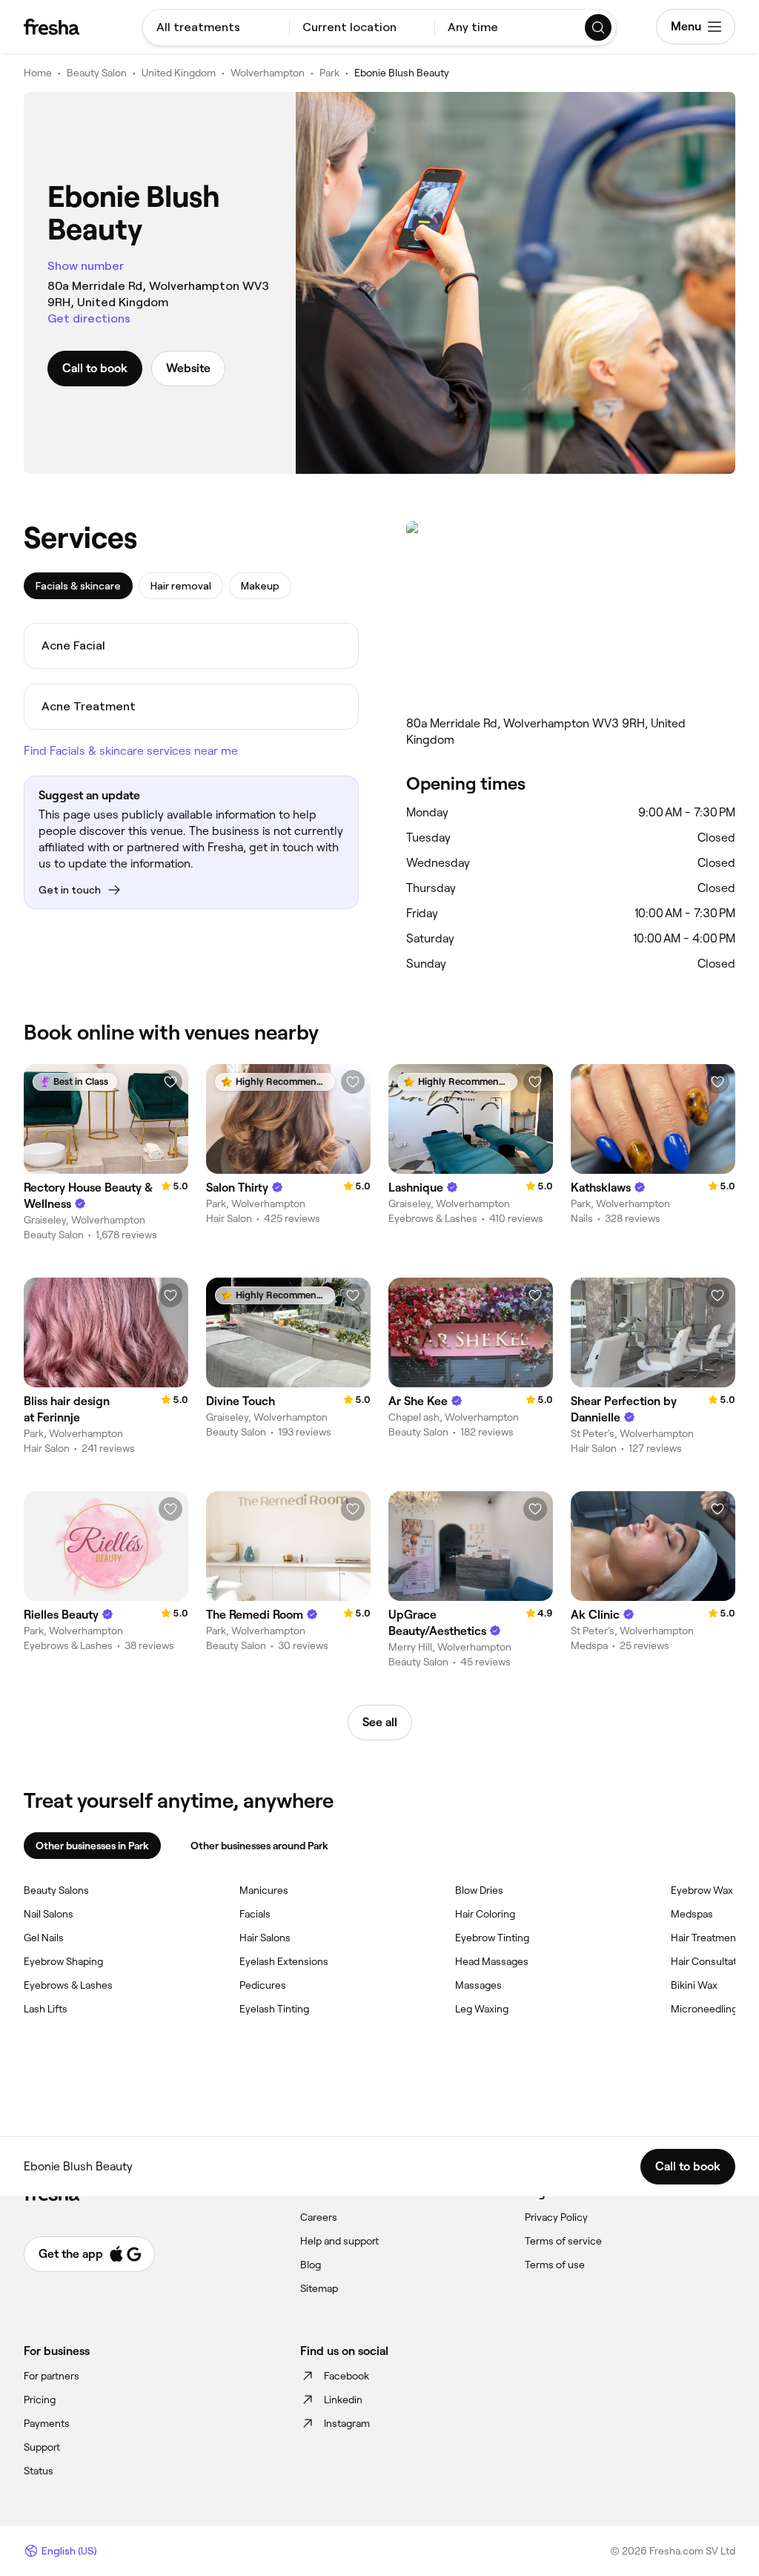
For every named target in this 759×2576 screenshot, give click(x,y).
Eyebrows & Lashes (68, 1985)
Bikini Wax (694, 1985)
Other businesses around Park (259, 1846)
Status (39, 2471)
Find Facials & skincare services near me (131, 751)
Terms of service (563, 2241)
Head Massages (492, 1961)
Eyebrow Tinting (492, 1938)
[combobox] (216, 27)
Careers (319, 2217)
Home (38, 73)
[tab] (78, 586)
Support (42, 2447)
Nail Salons (49, 1914)
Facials (255, 1914)
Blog (311, 2265)
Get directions (89, 318)
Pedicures (263, 1985)
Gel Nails (44, 1938)
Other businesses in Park (92, 1846)
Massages (478, 1985)
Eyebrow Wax (702, 1890)
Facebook (347, 2376)
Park (329, 73)
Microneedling (704, 2009)
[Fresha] (52, 27)
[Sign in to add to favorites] (170, 1082)
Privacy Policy (556, 2217)
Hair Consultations (713, 1961)
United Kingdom (179, 73)
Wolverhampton (268, 73)
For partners (52, 2376)
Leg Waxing (482, 2009)
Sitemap (319, 2288)
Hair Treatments (708, 1938)
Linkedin (343, 2400)
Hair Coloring (485, 1914)
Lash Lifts (46, 2009)
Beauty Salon (97, 73)
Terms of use (555, 2265)
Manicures (264, 1890)
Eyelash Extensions (284, 1961)
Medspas (692, 1914)
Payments (47, 2423)
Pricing (40, 2400)
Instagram (347, 2423)
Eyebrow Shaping (63, 1961)
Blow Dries (479, 1890)
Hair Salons (265, 1938)
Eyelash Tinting (274, 2009)
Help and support (339, 2241)
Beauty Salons (56, 1890)
